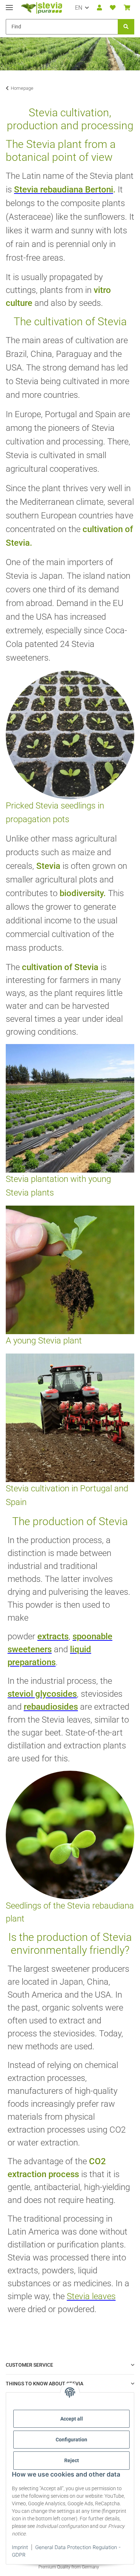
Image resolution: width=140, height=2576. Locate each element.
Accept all (72, 2419)
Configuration (71, 2440)
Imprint (20, 2547)
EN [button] (79, 8)
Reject (72, 2460)
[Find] (126, 27)
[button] (99, 8)
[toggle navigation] (9, 4)
